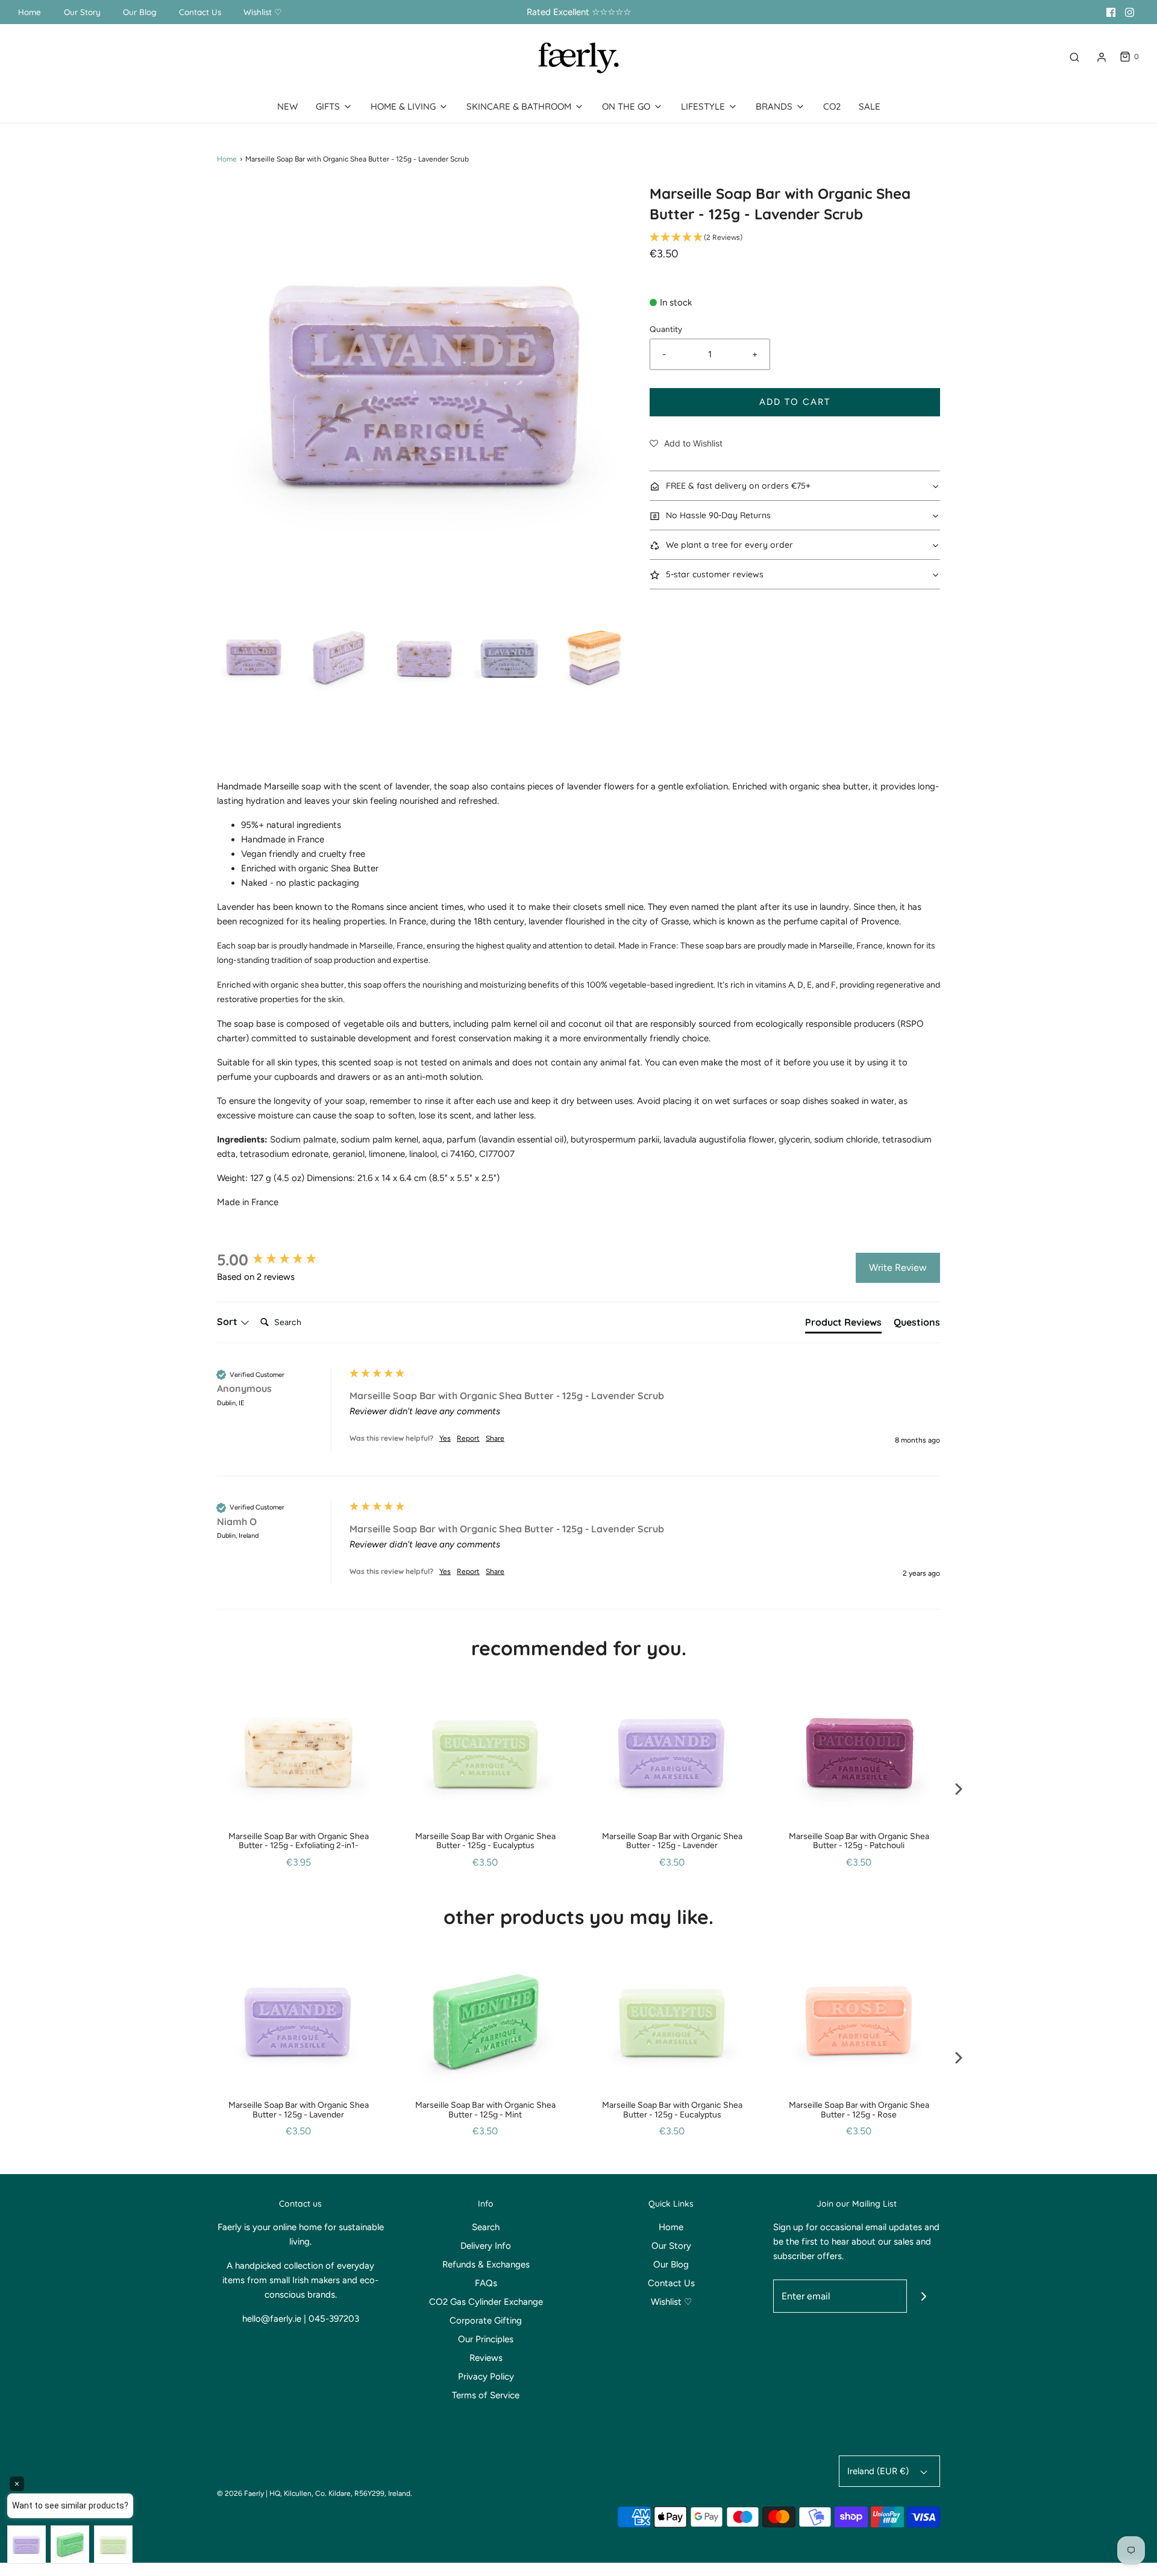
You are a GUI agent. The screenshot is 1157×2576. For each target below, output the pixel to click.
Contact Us (200, 12)
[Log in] (1102, 57)
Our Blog (140, 12)
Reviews (486, 2358)
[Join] (923, 2296)
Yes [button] (445, 1438)
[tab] (843, 1324)
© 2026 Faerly (240, 2493)
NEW (287, 106)
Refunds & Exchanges (486, 2264)
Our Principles (486, 2339)
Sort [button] (228, 1321)
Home (30, 12)
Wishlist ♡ (263, 12)
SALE (870, 106)
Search (486, 2227)
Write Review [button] (898, 1268)
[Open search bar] (1074, 57)
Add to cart (795, 402)
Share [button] (495, 1438)
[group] (280, 1260)
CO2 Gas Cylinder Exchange (486, 2302)
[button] (254, 658)
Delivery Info (486, 2246)
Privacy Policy (486, 2377)
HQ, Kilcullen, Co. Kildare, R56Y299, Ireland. (341, 2493)
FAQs (486, 2283)
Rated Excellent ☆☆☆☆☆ (579, 12)
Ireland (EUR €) (879, 2471)
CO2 (832, 106)
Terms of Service (486, 2395)
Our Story (82, 12)
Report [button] (468, 1438)
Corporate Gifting (486, 2321)
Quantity (666, 329)
